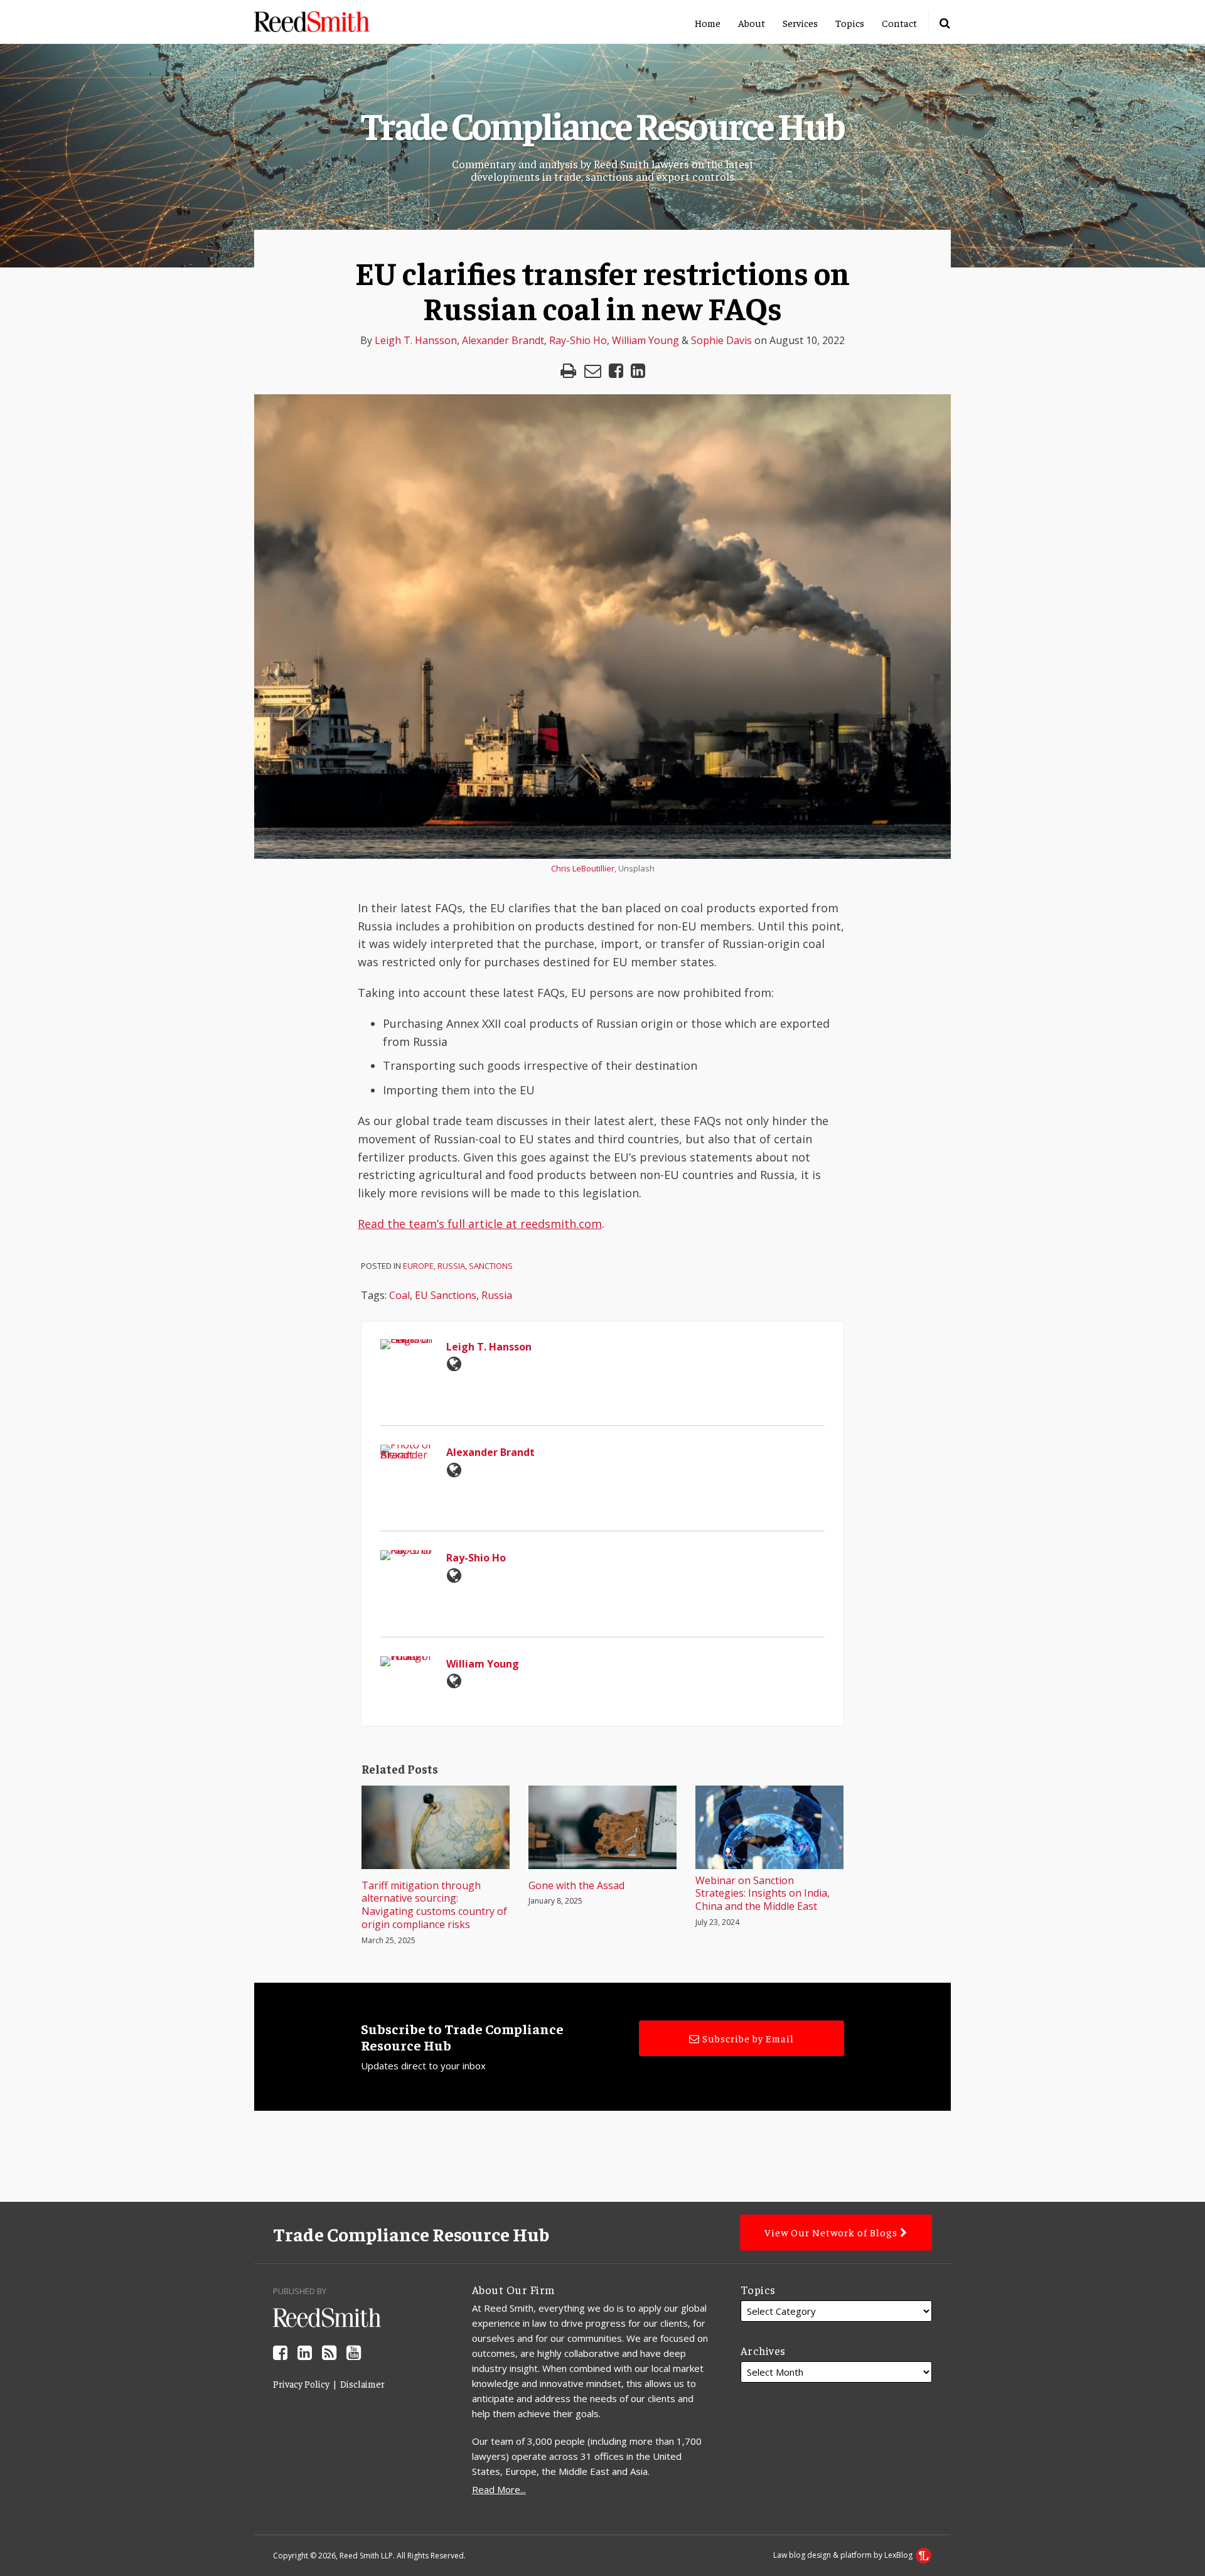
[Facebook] (280, 2352)
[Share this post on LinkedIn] (638, 371)
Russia (451, 1266)
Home (708, 23)
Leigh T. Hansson (416, 340)
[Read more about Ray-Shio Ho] (454, 1575)
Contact (899, 23)
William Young (645, 340)
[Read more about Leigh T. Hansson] (454, 1364)
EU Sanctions (446, 1295)
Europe (418, 1266)
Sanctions (491, 1266)
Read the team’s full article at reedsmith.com (480, 1224)
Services (800, 23)
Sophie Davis (721, 340)
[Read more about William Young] (454, 1681)
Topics (850, 23)
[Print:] (568, 370)
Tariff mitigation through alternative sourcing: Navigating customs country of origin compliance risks (434, 1905)
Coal (399, 1295)
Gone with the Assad (576, 1886)
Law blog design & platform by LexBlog (844, 2555)
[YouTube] (354, 2352)
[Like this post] (616, 371)
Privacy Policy (301, 2384)
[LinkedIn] (305, 2352)
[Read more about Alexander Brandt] (454, 1470)
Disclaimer (362, 2384)
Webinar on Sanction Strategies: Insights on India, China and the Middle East (763, 1894)
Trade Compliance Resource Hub (602, 124)
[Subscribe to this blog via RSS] (329, 2352)
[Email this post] (593, 371)
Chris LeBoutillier (583, 868)
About (752, 23)
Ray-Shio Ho (578, 340)
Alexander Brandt (503, 340)
